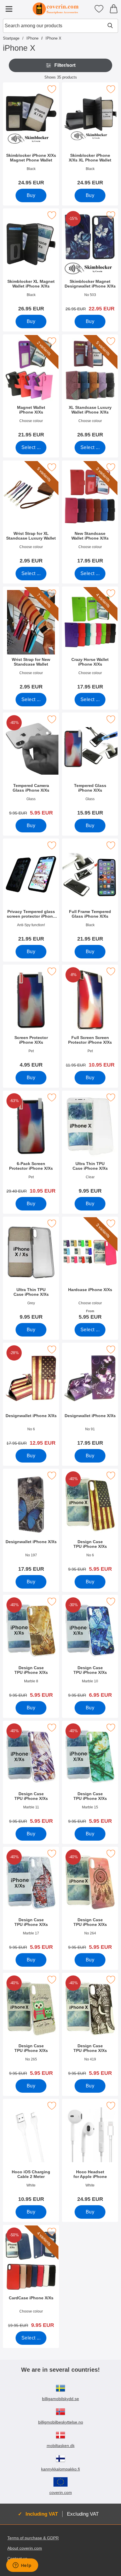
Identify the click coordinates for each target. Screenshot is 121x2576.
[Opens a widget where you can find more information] (22, 2566)
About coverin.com (25, 2548)
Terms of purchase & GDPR (33, 2538)
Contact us (17, 2558)
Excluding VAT (83, 2514)
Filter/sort (65, 65)
